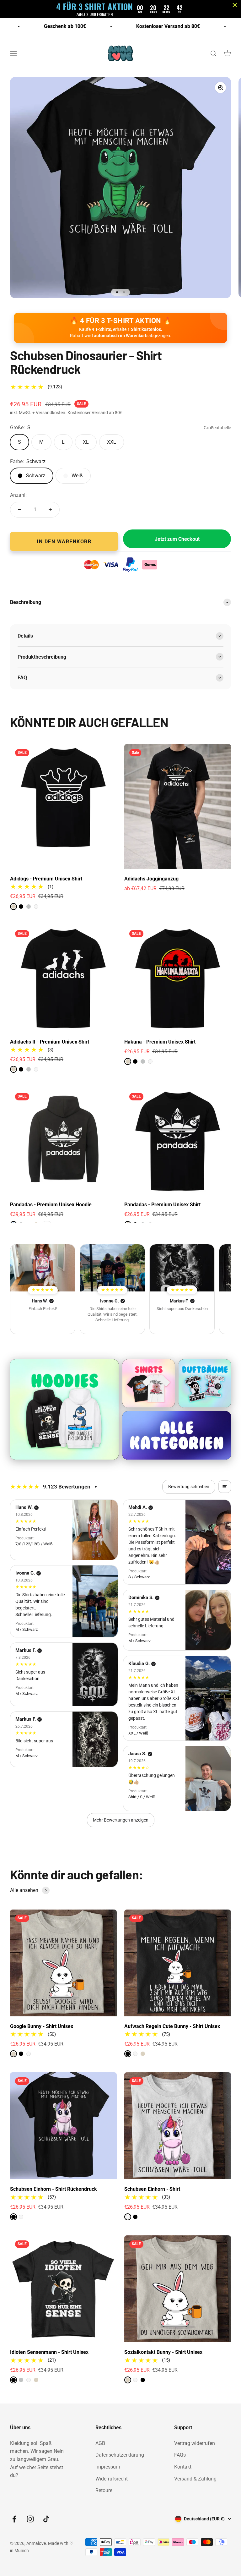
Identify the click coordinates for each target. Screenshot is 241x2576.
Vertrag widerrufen (195, 2443)
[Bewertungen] (43, 1268)
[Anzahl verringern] (19, 510)
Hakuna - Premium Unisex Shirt (160, 1042)
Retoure (104, 2490)
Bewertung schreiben (189, 1487)
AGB (100, 2443)
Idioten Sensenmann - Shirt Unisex (49, 2352)
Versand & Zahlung (195, 2479)
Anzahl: (18, 495)
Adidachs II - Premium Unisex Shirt (50, 1042)
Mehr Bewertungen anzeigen (121, 1820)
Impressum (108, 2467)
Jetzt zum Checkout (177, 539)
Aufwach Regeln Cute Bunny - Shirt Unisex (172, 2026)
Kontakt (183, 2467)
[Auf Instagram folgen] (30, 2519)
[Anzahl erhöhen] (50, 510)
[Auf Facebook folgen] (14, 2519)
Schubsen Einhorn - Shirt (152, 2189)
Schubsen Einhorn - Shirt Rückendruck (54, 2189)
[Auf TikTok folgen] (46, 2519)
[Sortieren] (225, 1487)
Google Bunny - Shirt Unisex (42, 2026)
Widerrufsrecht (112, 2479)
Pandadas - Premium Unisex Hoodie (51, 1205)
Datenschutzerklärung (120, 2455)
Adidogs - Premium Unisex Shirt (46, 879)
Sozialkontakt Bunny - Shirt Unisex (163, 2352)
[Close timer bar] (235, 5)
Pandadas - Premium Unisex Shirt (162, 1205)
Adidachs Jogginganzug (151, 879)
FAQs (180, 2455)
